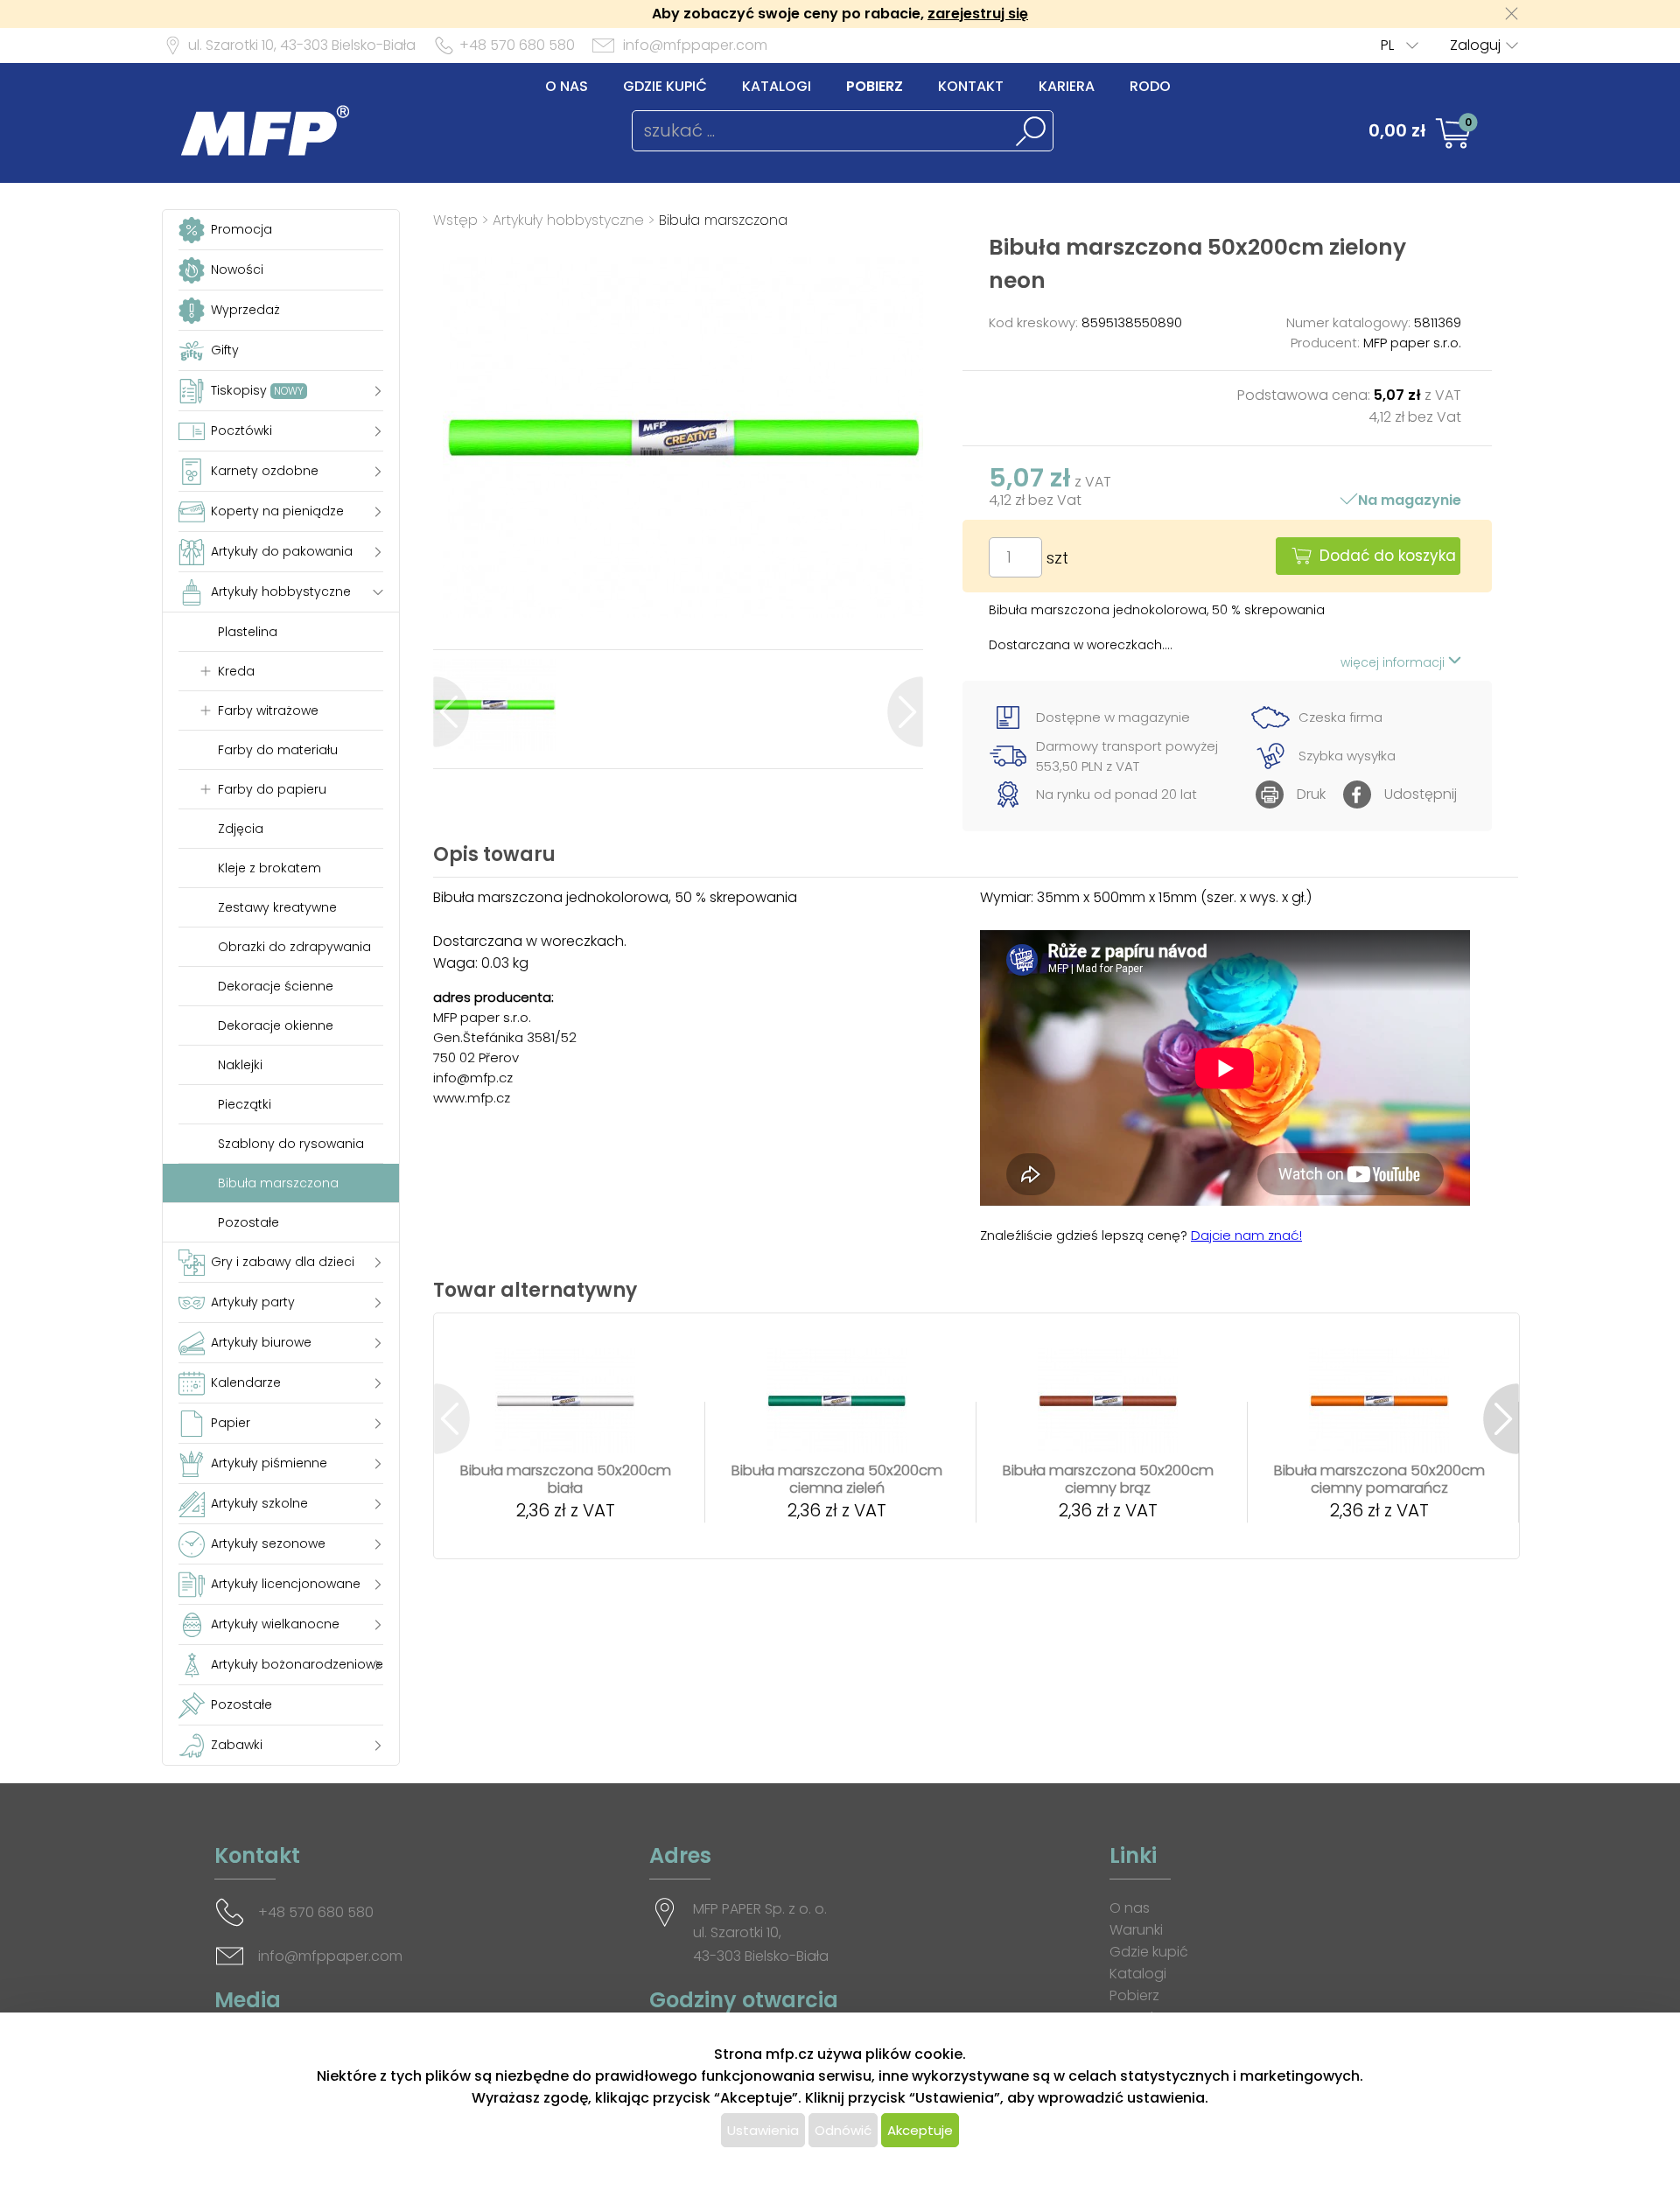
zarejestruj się (978, 14)
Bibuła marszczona (723, 220)
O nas (567, 86)
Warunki (1136, 1930)
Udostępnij (1421, 794)
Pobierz (875, 86)
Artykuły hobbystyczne (568, 220)
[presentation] (451, 712)
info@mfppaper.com (695, 45)
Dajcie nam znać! (1246, 1235)
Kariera (1067, 86)
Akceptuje (920, 2130)
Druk (1311, 794)
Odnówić (843, 2130)
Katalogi (777, 86)
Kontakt (971, 86)
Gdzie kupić (665, 86)
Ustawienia (763, 2130)
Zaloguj (1475, 45)
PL (1387, 45)
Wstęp (455, 220)
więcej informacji (1394, 662)
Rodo (1150, 86)
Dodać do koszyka (1388, 556)
